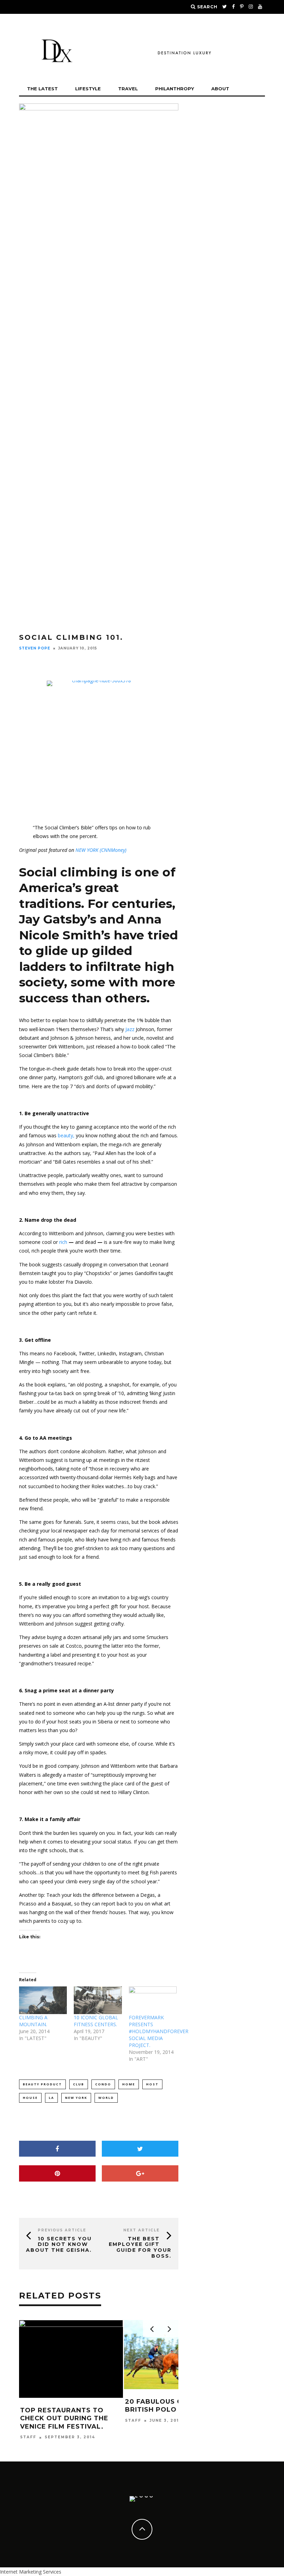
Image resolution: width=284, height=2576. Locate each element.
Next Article (141, 2230)
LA (51, 2098)
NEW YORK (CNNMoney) (101, 850)
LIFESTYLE (88, 89)
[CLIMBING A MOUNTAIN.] (43, 2000)
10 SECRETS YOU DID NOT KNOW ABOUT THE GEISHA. (59, 2245)
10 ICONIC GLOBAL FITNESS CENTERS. (96, 2021)
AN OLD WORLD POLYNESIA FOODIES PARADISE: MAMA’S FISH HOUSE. (175, 2410)
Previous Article (62, 2230)
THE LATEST (42, 89)
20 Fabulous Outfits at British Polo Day (68, 2406)
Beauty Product (42, 2084)
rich (63, 1242)
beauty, (66, 1135)
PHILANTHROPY (175, 89)
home (129, 2084)
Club (79, 2084)
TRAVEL (128, 89)
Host (152, 2084)
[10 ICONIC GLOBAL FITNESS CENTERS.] (98, 2000)
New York (76, 2098)
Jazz (131, 1029)
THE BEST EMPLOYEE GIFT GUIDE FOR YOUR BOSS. (140, 2247)
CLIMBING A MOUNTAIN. (33, 2021)
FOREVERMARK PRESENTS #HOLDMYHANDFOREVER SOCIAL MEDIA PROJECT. (159, 2031)
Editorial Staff (148, 2429)
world (106, 2098)
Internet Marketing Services (31, 2572)
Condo (103, 2084)
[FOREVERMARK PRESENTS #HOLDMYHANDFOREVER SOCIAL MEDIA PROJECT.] (153, 2000)
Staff (28, 2420)
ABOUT (220, 89)
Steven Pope (35, 648)
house (30, 2098)
